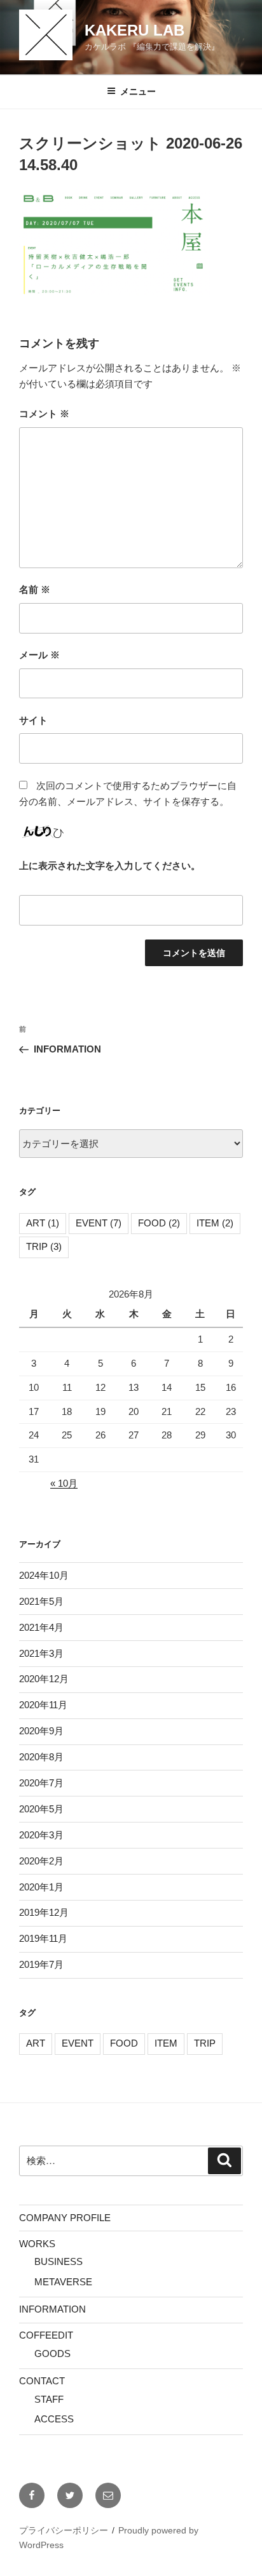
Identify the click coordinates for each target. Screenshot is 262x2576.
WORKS (37, 2244)
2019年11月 (43, 1938)
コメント (44, 414)
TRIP (44, 1246)
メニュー (138, 91)
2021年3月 (41, 1653)
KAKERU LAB (134, 30)
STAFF (49, 2399)
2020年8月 (41, 1757)
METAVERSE (63, 2282)
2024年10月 (44, 1575)
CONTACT (42, 2381)
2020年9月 (41, 1731)
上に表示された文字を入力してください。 (110, 866)
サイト (33, 720)
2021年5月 (41, 1601)
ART (43, 1223)
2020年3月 (41, 1835)
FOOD (159, 1223)
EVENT (99, 1223)
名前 (35, 589)
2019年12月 (44, 1912)
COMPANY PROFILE (65, 2218)
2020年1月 (41, 1887)
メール (39, 655)
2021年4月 (41, 1627)
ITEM (215, 1223)
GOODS (52, 2354)
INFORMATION (52, 2309)
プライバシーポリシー (64, 2530)
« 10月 (64, 1483)
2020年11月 (43, 1705)
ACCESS (54, 2419)
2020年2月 (41, 1861)
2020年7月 (41, 1783)
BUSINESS (59, 2261)
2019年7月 (41, 1964)
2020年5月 (41, 1809)
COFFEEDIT (46, 2335)
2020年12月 (44, 1679)
